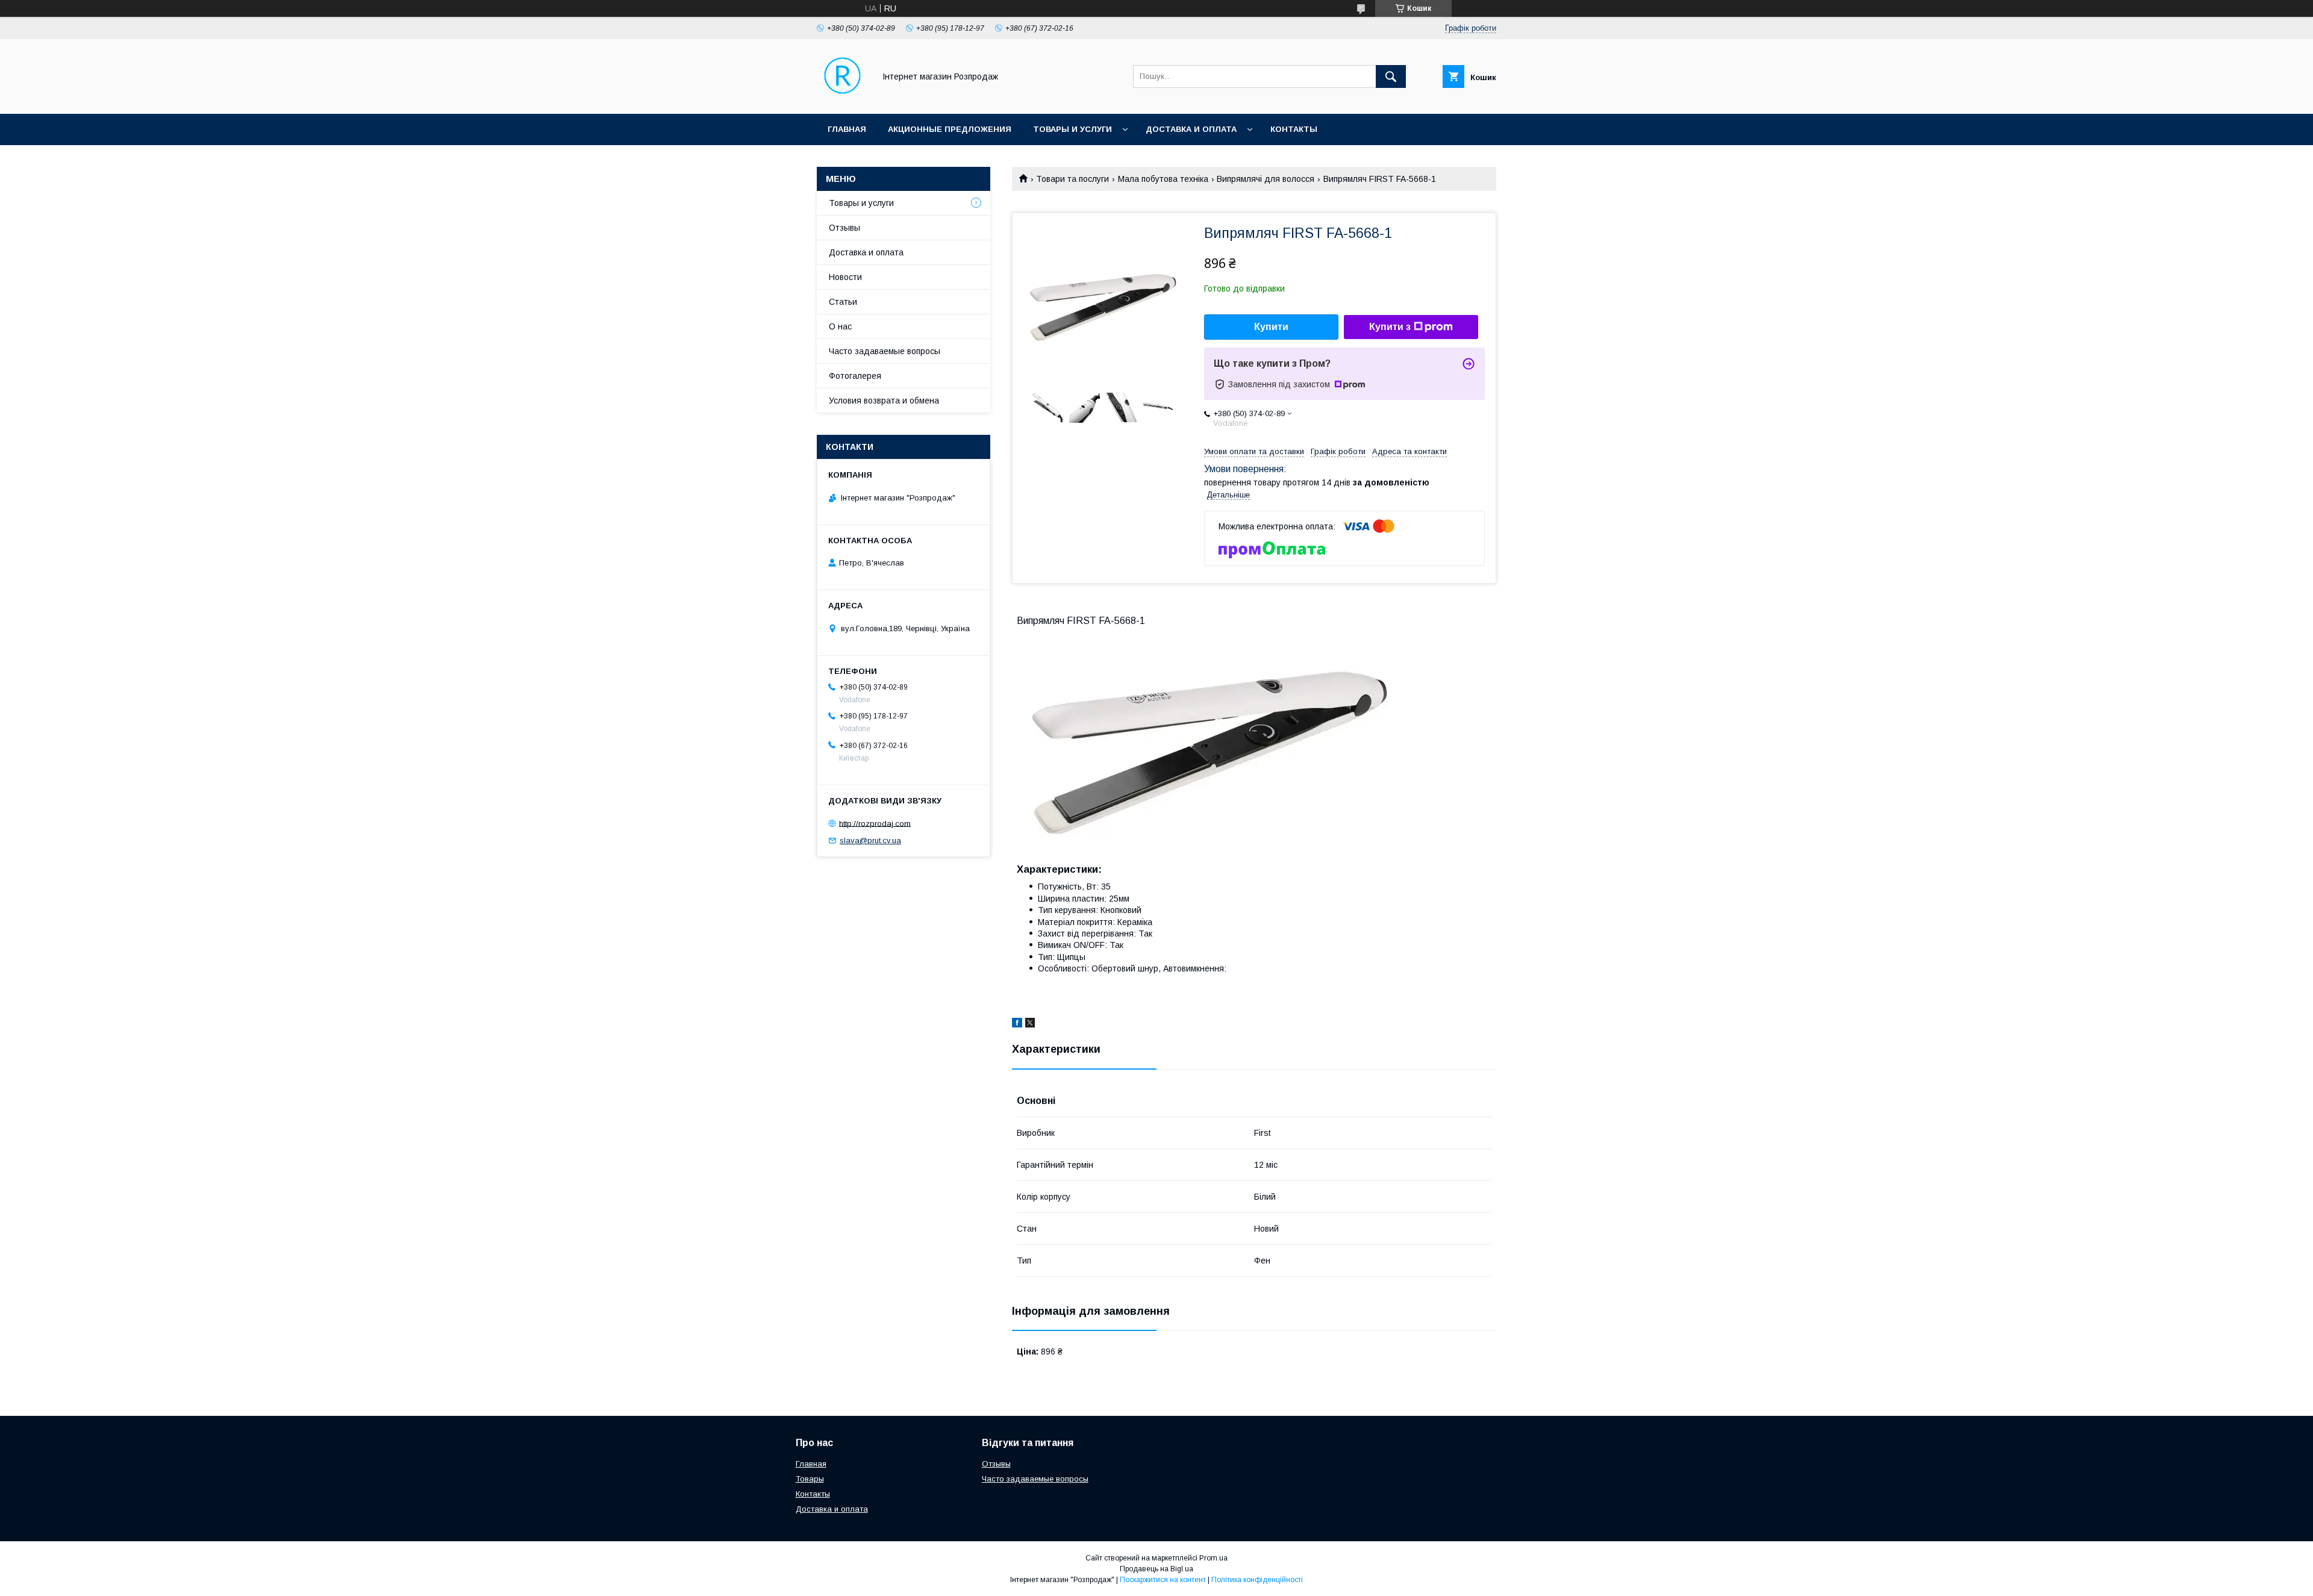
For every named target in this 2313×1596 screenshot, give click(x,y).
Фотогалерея (855, 376)
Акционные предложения (950, 129)
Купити (1271, 327)
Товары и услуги (1072, 129)
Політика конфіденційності (1257, 1580)
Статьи (843, 302)
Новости (845, 277)
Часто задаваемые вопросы (885, 351)
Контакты (1294, 129)
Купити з (1390, 327)
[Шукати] (1391, 76)
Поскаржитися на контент (1163, 1580)
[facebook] (1017, 1024)
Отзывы (844, 228)
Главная (847, 129)
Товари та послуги (1072, 179)
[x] (1030, 1024)
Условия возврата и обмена (884, 401)
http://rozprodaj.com (875, 823)
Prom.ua (1213, 1558)
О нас (840, 326)
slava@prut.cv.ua (870, 840)
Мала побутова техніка (1163, 179)
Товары (810, 1479)
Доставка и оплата (1191, 129)
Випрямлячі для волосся (1266, 179)
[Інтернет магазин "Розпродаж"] (842, 98)
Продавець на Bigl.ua (1156, 1569)
